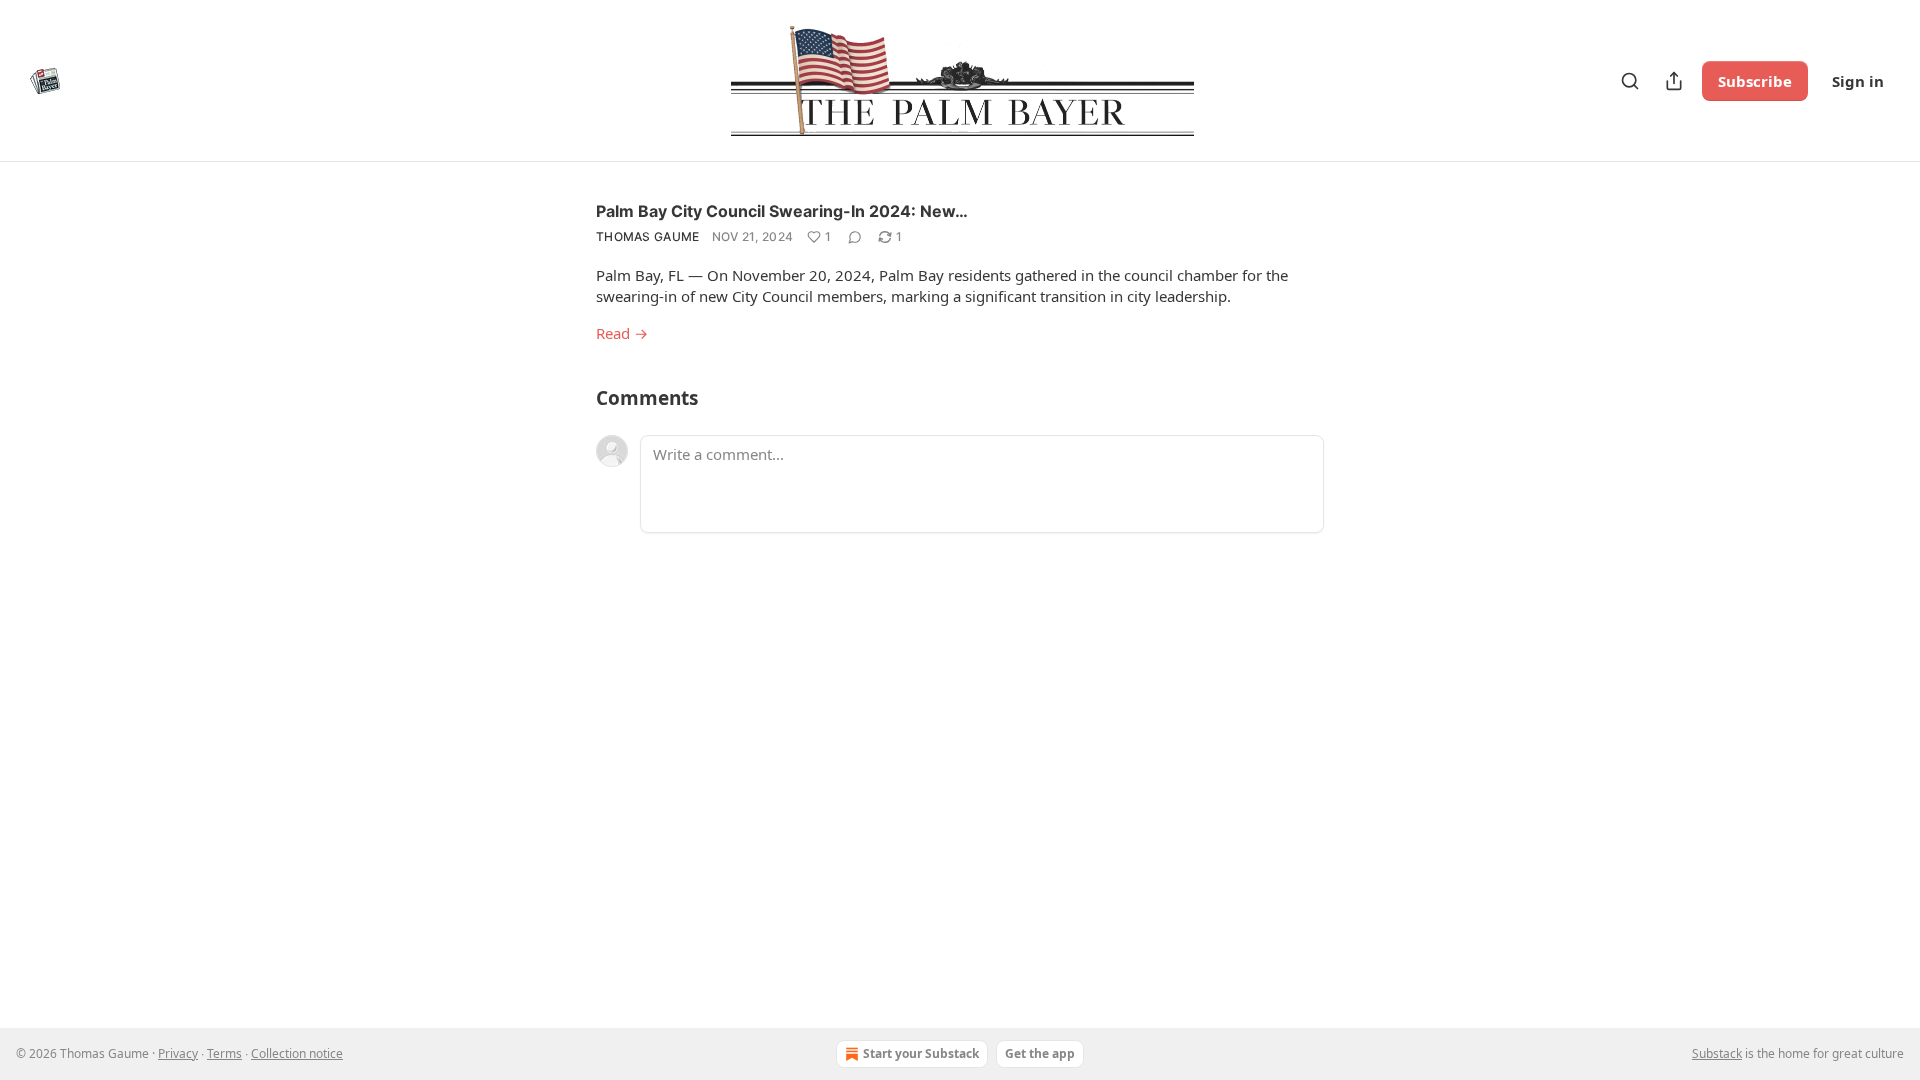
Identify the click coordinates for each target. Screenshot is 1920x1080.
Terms (224, 1053)
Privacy (178, 1053)
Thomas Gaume (648, 236)
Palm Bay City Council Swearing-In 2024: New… (782, 211)
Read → (622, 333)
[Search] (1630, 81)
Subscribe (1755, 81)
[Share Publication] (1674, 81)
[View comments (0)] (855, 237)
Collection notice (297, 1053)
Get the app (1040, 1053)
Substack (1717, 1053)
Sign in (1858, 81)
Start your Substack (921, 1053)
